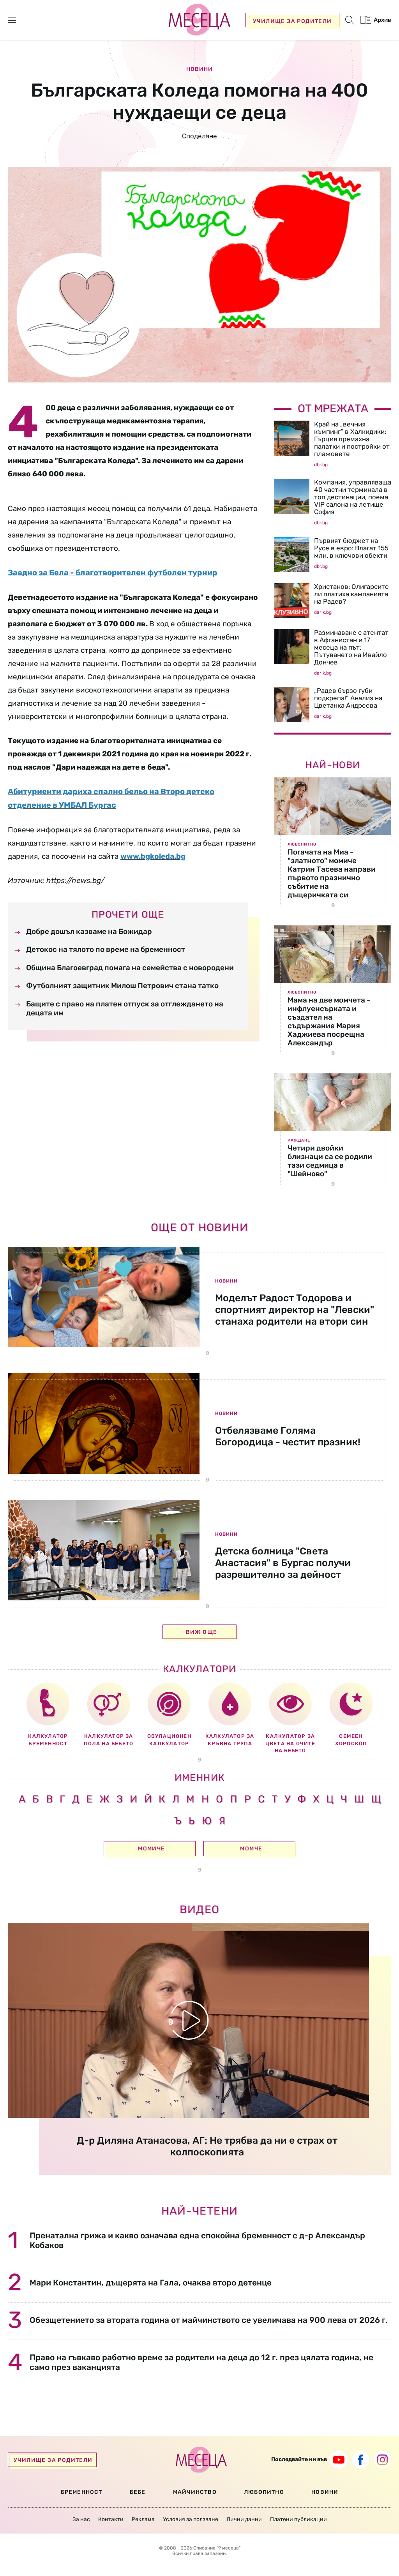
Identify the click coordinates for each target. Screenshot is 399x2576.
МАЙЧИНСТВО (195, 2492)
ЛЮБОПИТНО (264, 2492)
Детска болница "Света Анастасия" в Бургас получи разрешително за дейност (283, 1563)
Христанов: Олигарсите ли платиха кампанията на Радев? (351, 594)
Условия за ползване (191, 2519)
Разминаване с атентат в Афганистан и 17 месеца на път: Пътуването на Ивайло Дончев (351, 647)
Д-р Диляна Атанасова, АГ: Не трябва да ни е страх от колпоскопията (207, 2146)
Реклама (143, 2519)
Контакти (111, 2519)
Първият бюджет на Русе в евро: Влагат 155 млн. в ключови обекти (351, 548)
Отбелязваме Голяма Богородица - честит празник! (288, 1436)
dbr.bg (321, 465)
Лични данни (244, 2519)
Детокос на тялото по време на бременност (106, 949)
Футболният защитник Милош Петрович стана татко (122, 986)
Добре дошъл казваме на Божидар (89, 931)
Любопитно (302, 844)
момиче (151, 1849)
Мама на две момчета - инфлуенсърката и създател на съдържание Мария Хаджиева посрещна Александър (329, 1021)
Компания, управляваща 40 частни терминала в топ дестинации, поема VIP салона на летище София (353, 497)
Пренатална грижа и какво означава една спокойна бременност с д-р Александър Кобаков (197, 2240)
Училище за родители (292, 21)
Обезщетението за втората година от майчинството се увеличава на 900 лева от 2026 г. (209, 2320)
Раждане (299, 1140)
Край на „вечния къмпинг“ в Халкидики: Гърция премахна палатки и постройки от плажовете (352, 439)
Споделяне (199, 136)
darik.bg (323, 612)
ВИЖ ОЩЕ (202, 1632)
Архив (382, 20)
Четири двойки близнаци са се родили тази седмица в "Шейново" (330, 1161)
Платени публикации (298, 2519)
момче (251, 1849)
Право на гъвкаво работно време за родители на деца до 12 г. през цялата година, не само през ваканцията (201, 2362)
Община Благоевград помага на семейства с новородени (130, 968)
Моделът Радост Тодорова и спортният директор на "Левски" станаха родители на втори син (295, 1310)
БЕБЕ (138, 2492)
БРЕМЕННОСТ (82, 2492)
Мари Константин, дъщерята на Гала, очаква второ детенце (151, 2283)
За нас (81, 2519)
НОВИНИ (325, 2492)
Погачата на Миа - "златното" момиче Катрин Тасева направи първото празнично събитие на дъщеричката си (332, 873)
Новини (199, 69)
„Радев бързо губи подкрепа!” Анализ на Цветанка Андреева (348, 698)
